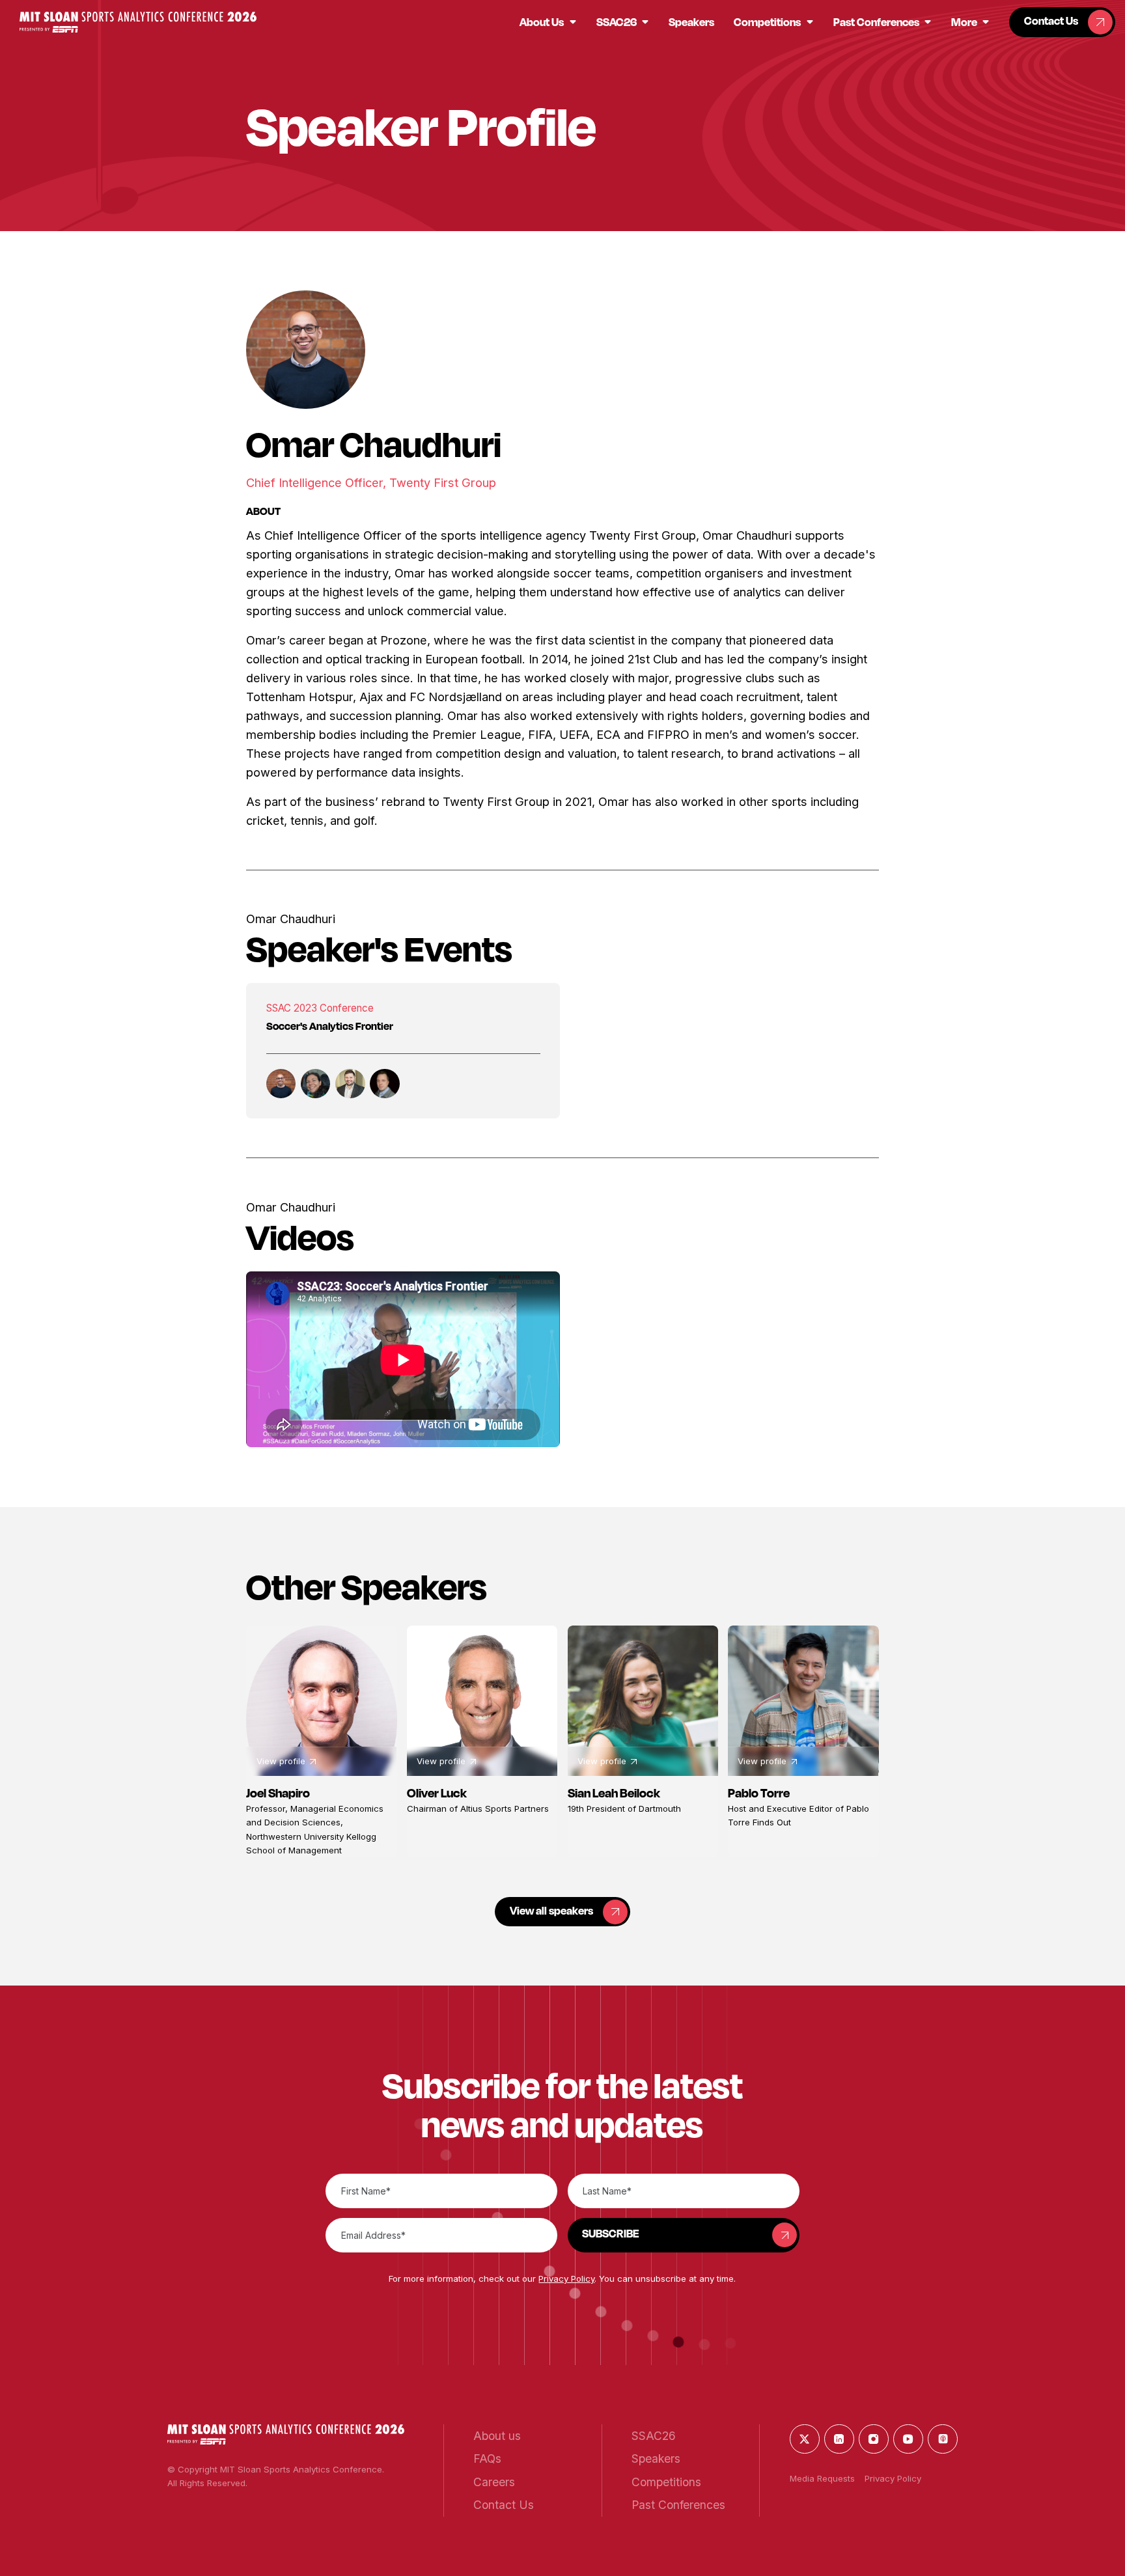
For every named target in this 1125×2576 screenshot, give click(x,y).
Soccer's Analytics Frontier (330, 1026)
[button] (138, 22)
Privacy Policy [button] (566, 2278)
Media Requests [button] (822, 2478)
